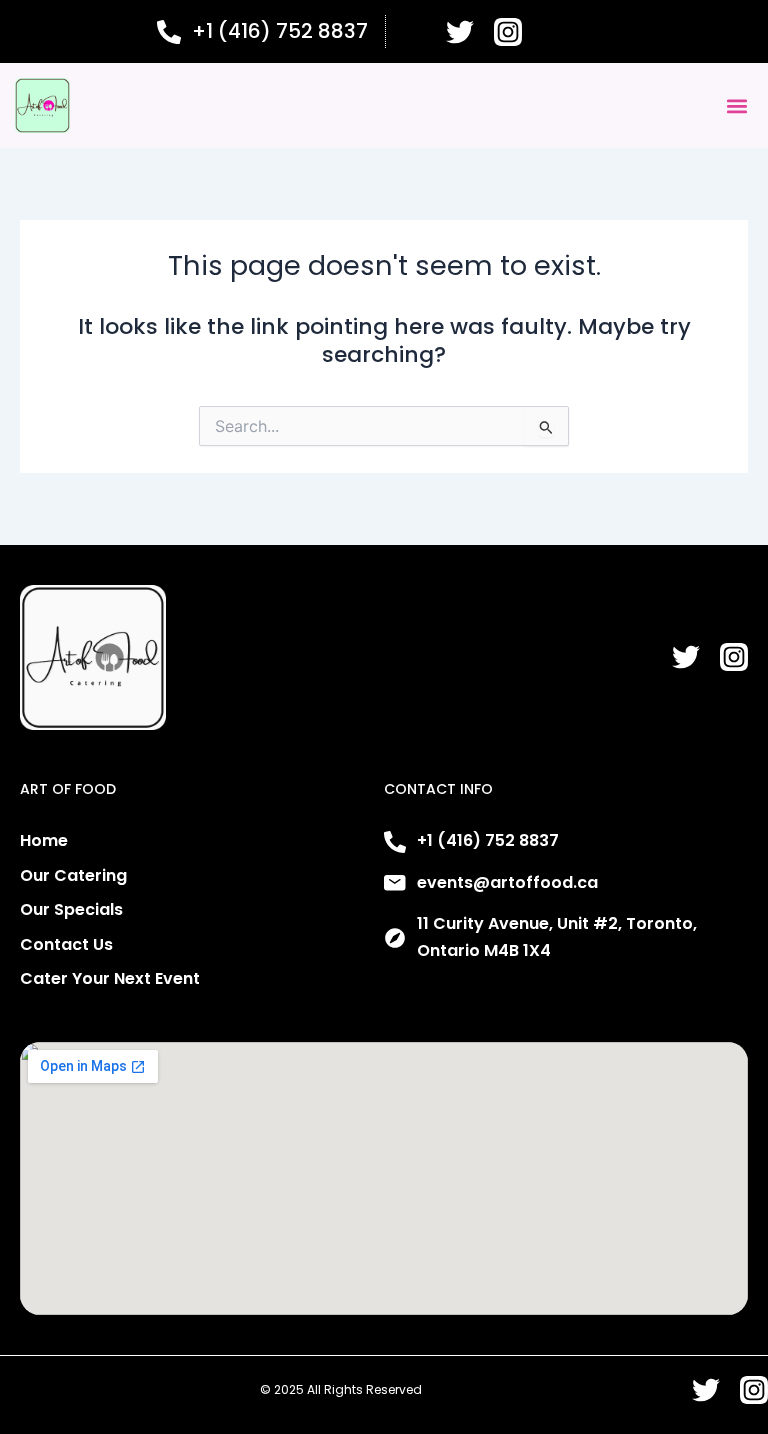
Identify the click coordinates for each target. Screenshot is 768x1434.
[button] (736, 105)
